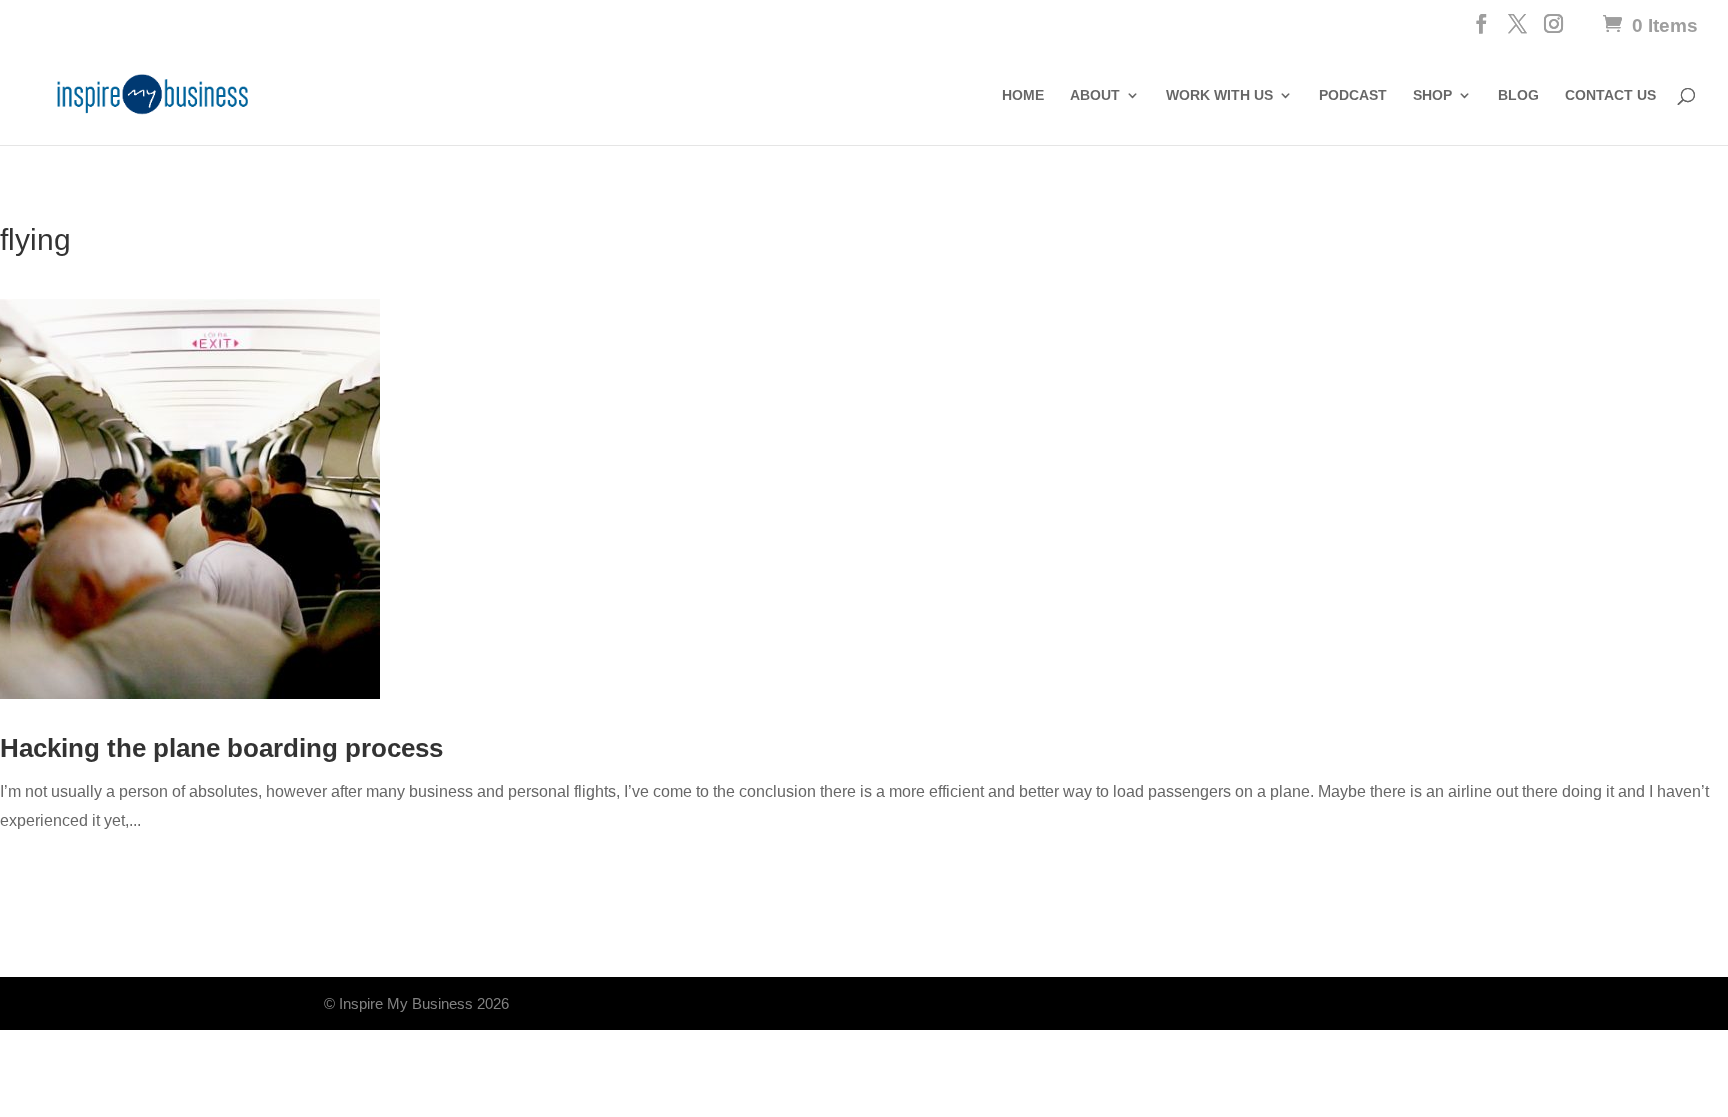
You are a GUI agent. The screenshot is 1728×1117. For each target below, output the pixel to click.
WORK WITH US (1219, 95)
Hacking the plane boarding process (221, 748)
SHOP (1432, 95)
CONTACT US (1610, 95)
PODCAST (1353, 95)
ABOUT (1095, 95)
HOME (1023, 95)
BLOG (1518, 95)
